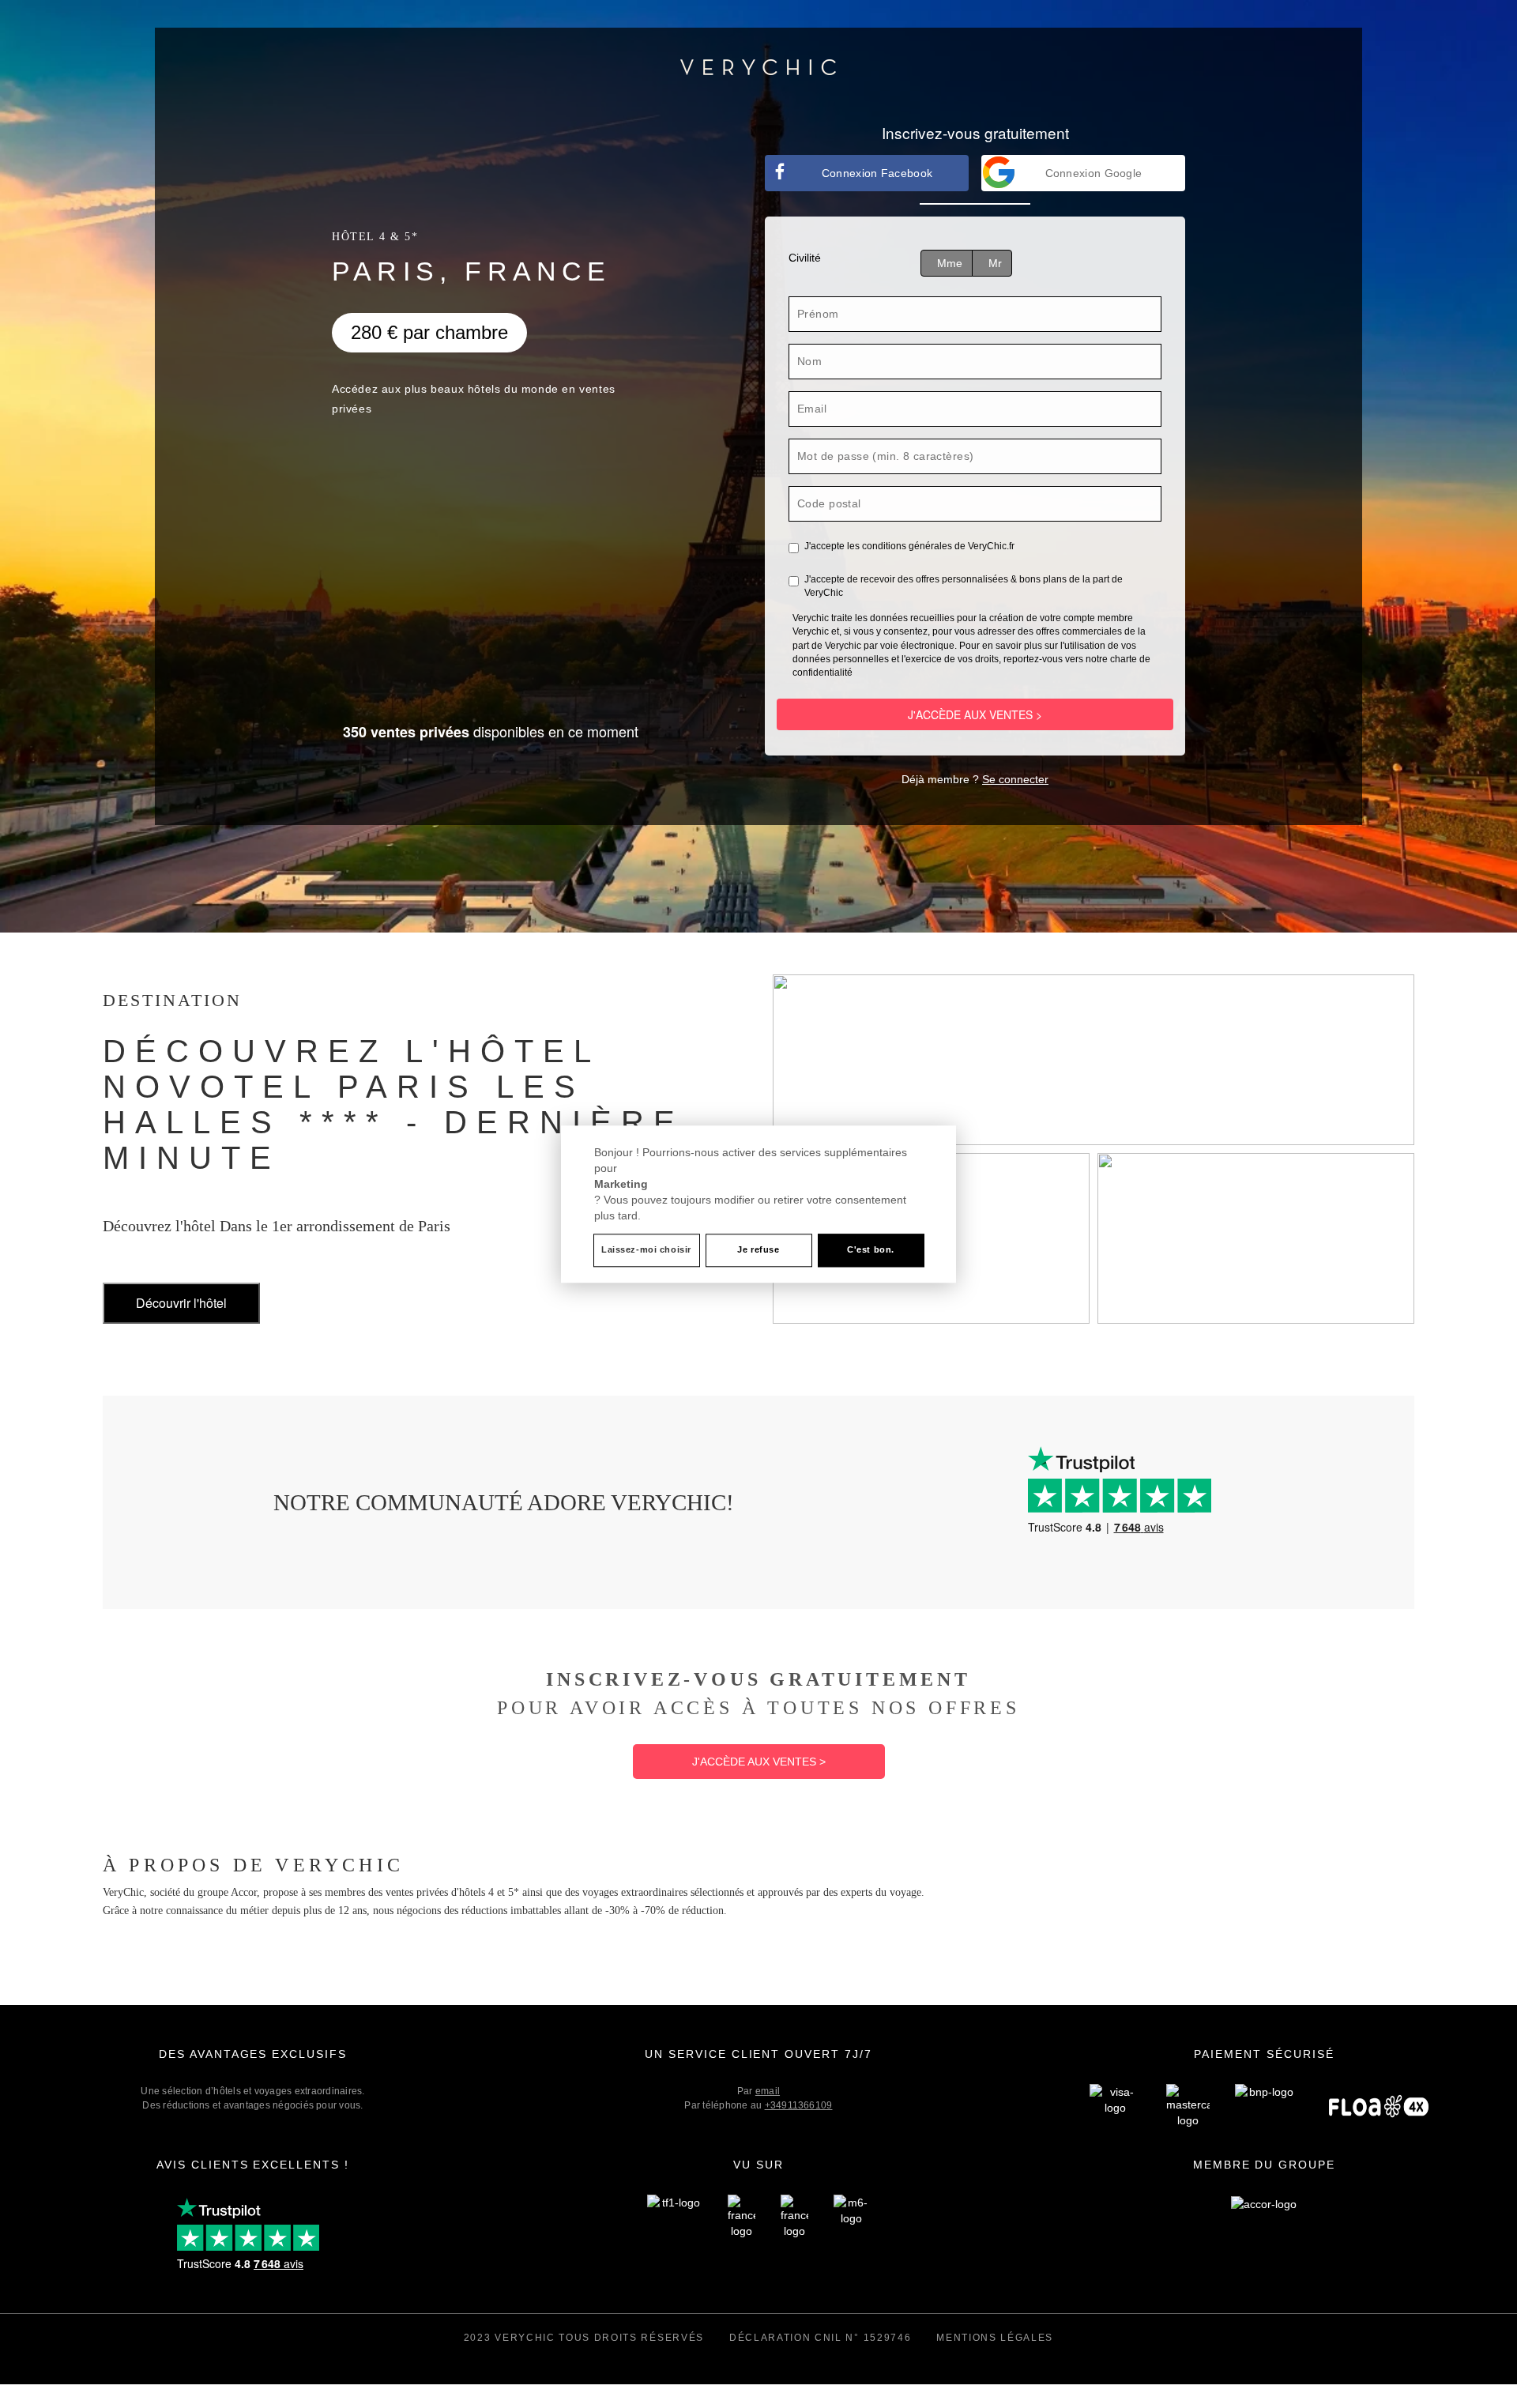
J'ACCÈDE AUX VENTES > (975, 714)
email (768, 2091)
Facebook (877, 173)
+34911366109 (799, 2105)
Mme (950, 263)
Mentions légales (995, 2338)
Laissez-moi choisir (646, 1249)
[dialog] (758, 1204)
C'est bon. (871, 1249)
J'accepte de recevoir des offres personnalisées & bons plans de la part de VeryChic (964, 586)
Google (1094, 173)
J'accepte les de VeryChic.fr (909, 546)
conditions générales (907, 546)
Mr (995, 263)
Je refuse (758, 1249)
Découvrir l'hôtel (181, 1303)
